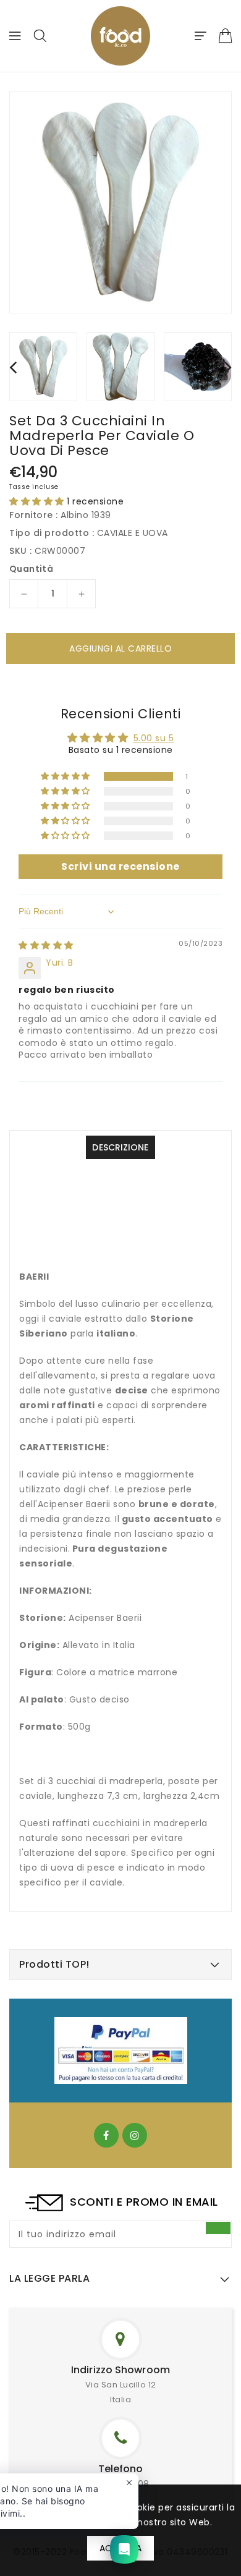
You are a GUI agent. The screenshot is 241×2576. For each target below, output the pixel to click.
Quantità (31, 569)
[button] (38, 501)
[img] (46, 945)
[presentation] (13, 367)
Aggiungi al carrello (120, 648)
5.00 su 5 (154, 738)
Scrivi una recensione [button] (120, 866)
